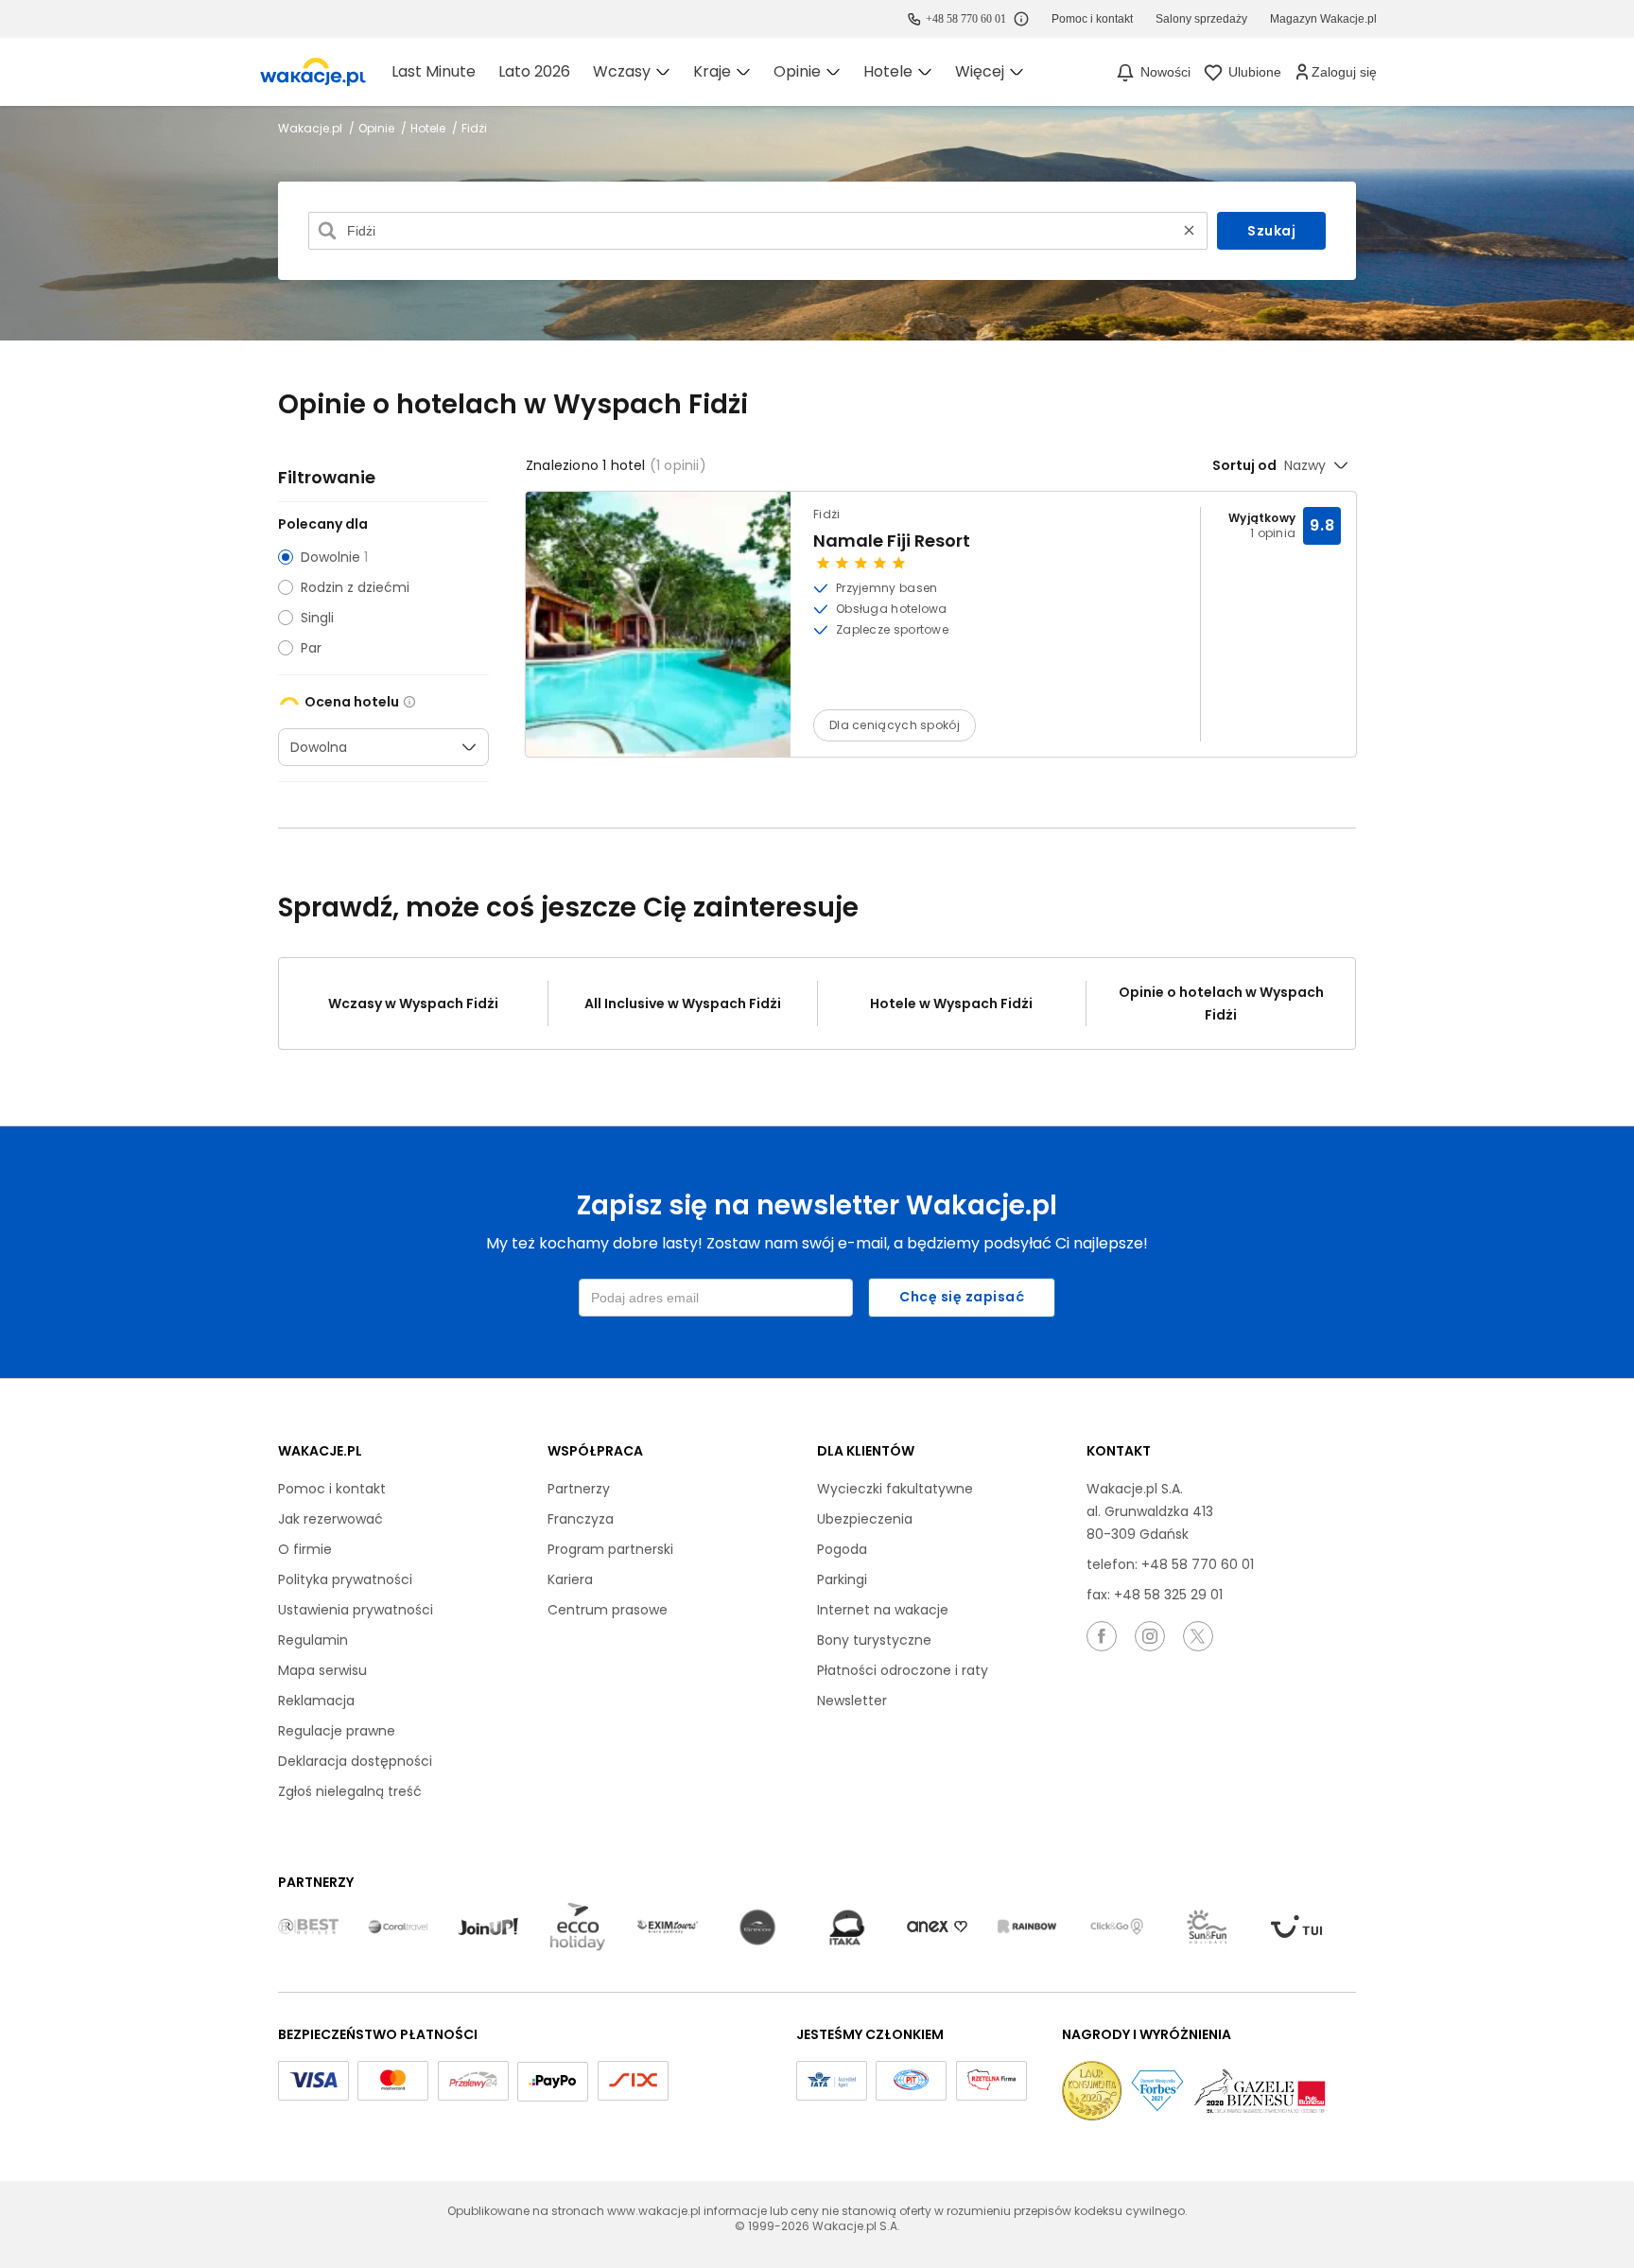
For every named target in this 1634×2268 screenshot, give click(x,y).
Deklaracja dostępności (355, 1761)
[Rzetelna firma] (991, 2081)
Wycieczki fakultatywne (895, 1489)
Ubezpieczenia (865, 1519)
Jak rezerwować (330, 1519)
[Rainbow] (1027, 1928)
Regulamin (313, 1640)
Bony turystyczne (874, 1640)
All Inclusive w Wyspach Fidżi (683, 1003)
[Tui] (1296, 1927)
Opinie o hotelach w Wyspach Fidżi (1221, 1003)
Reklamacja (316, 1701)
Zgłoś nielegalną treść (350, 1791)
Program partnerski (610, 1549)
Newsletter (852, 1701)
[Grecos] (757, 1928)
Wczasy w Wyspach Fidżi (413, 1003)
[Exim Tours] (668, 1928)
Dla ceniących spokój (895, 725)
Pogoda (842, 1549)
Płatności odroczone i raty (903, 1670)
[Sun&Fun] (1207, 1928)
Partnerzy (579, 1489)
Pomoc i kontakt (332, 1489)
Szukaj (1271, 231)
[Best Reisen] (308, 1928)
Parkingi (842, 1579)
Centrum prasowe (608, 1610)
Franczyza (581, 1519)
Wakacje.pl (312, 128)
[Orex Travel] (937, 1927)
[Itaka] (847, 1928)
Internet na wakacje (883, 1610)
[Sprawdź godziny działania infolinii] (1021, 19)
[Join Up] (488, 1928)
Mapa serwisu (322, 1670)
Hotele (429, 128)
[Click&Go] (1117, 1928)
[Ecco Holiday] (578, 1928)
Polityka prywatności (345, 1579)
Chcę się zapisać (962, 1297)
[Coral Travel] (398, 1928)
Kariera (570, 1579)
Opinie (378, 128)
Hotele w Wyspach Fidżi (951, 1003)
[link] (313, 72)
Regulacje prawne (337, 1731)
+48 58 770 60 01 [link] (966, 19)
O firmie (305, 1549)
